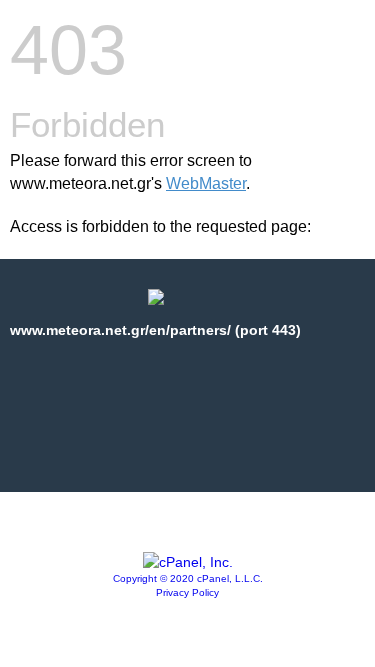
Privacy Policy (187, 592)
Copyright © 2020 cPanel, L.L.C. (188, 578)
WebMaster (206, 183)
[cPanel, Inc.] (188, 562)
